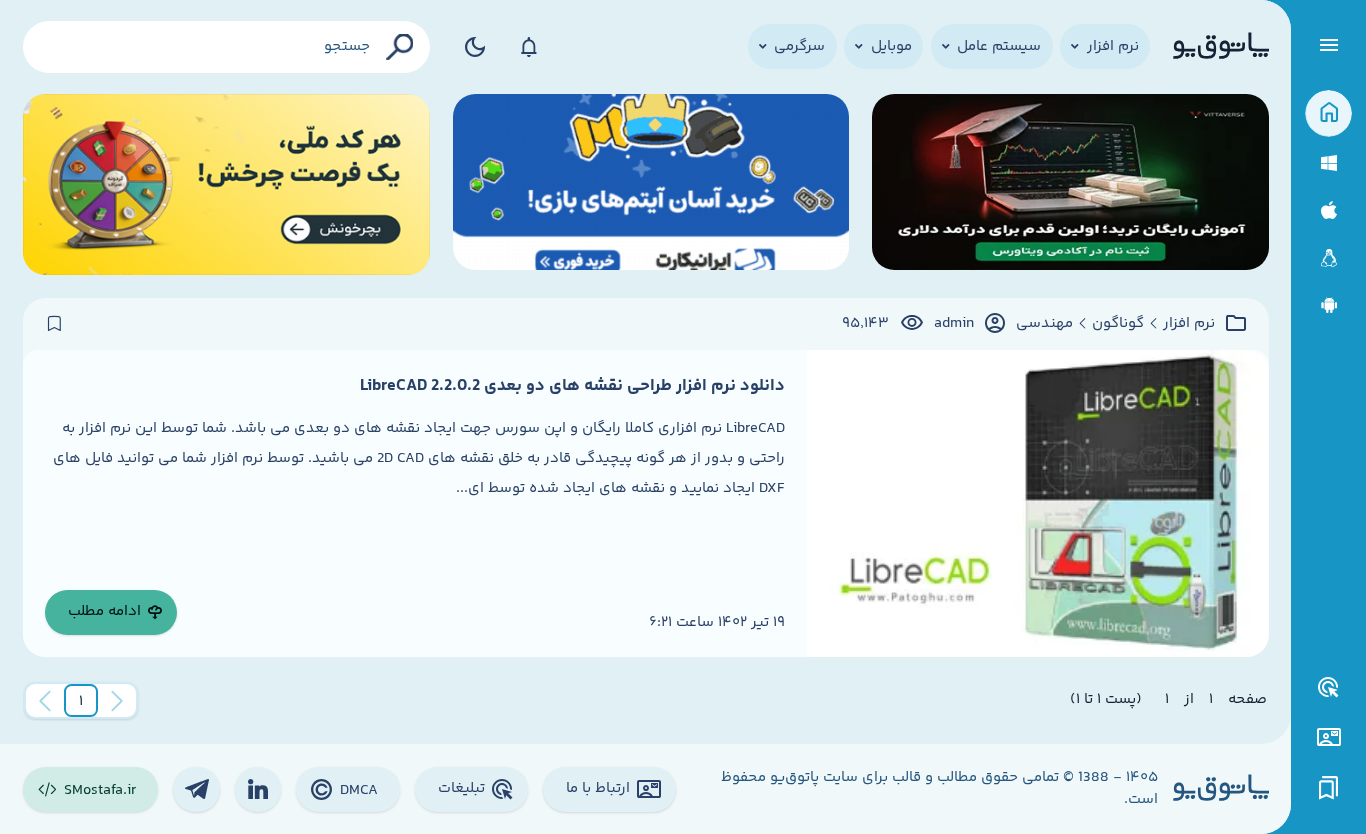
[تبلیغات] (1329, 688)
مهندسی (1044, 324)
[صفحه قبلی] (117, 701)
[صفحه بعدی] (45, 701)
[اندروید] (1328, 305)
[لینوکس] (1328, 258)
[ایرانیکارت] (651, 184)
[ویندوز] (1328, 163)
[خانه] (1328, 113)
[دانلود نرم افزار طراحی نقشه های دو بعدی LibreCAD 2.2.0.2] (1037, 503)
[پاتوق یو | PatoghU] (1221, 47)
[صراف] (227, 184)
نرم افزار (1189, 324)
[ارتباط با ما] (1328, 737)
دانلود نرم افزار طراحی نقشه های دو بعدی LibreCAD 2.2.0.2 (572, 386)
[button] (81, 701)
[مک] (1328, 210)
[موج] (1070, 184)
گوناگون (1118, 324)
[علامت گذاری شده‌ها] (1329, 788)
